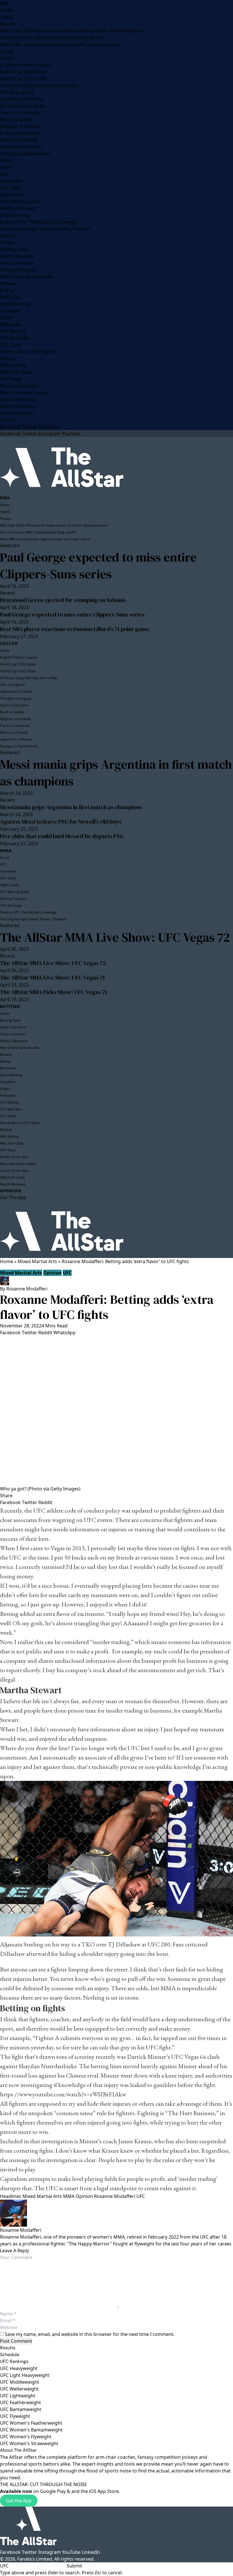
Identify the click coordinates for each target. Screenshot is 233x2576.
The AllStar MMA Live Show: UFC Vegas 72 (115, 937)
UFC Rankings (15, 215)
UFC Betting (13, 331)
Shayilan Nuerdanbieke (48, 2066)
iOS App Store (104, 2491)
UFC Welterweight (19, 2389)
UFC (4, 174)
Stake (6, 317)
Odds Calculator (17, 256)
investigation (57, 2141)
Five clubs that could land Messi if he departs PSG (62, 836)
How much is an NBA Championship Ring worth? (52, 38)
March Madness (17, 413)
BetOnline (11, 297)
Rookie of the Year (20, 386)
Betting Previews (18, 208)
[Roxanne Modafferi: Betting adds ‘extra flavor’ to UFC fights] (116, 1411)
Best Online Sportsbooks (27, 277)
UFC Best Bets (15, 338)
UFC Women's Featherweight (31, 2423)
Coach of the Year (19, 399)
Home (7, 10)
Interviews (11, 181)
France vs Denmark (21, 133)
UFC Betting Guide (20, 201)
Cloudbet (10, 311)
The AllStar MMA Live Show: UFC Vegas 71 (52, 977)
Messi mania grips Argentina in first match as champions (116, 773)
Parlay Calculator (18, 270)
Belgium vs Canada (20, 126)
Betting (8, 236)
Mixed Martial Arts (37, 1261)
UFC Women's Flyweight (26, 2437)
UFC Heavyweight (19, 2368)
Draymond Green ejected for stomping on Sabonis (63, 600)
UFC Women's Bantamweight (31, 2430)
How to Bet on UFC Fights (27, 352)
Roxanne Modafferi (27, 1289)
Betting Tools (14, 249)
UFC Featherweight (20, 2402)
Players (8, 24)
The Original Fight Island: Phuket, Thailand (45, 229)
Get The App (13, 1197)
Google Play (53, 2491)
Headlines (11, 2196)
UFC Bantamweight (21, 2409)
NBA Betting (13, 365)
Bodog (7, 290)
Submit (74, 2566)
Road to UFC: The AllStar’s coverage (38, 222)
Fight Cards (12, 195)
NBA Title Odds (16, 372)
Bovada (8, 283)
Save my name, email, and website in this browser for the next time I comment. (90, 2334)
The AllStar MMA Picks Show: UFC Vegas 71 (54, 992)
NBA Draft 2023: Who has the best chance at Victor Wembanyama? (71, 31)
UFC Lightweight (18, 2396)
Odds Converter (17, 263)
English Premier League (25, 65)
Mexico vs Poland (19, 140)
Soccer (7, 51)
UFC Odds (11, 188)
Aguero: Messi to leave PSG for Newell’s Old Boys (61, 822)
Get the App (19, 2501)
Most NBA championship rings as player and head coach (61, 44)
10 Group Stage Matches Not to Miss (39, 85)
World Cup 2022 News (24, 72)
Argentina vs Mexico (22, 147)
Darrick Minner (147, 2057)
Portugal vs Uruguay (22, 106)
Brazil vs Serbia (16, 119)
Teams (7, 17)
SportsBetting (15, 304)
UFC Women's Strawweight (29, 2443)
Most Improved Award (24, 393)
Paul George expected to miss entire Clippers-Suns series (98, 566)
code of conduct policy (92, 1510)
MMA (6, 160)
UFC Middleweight (20, 2382)
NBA (5, 3)
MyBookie (11, 324)
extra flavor (57, 1614)
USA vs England (17, 92)
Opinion (9, 420)
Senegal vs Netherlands (25, 154)
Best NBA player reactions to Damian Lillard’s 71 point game (75, 629)
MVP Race (11, 379)
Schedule (10, 2355)
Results (8, 2348)
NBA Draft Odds (17, 406)
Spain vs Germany (19, 113)
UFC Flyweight (15, 2416)
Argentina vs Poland (22, 99)
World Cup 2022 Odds (23, 79)
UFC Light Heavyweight (25, 2375)
